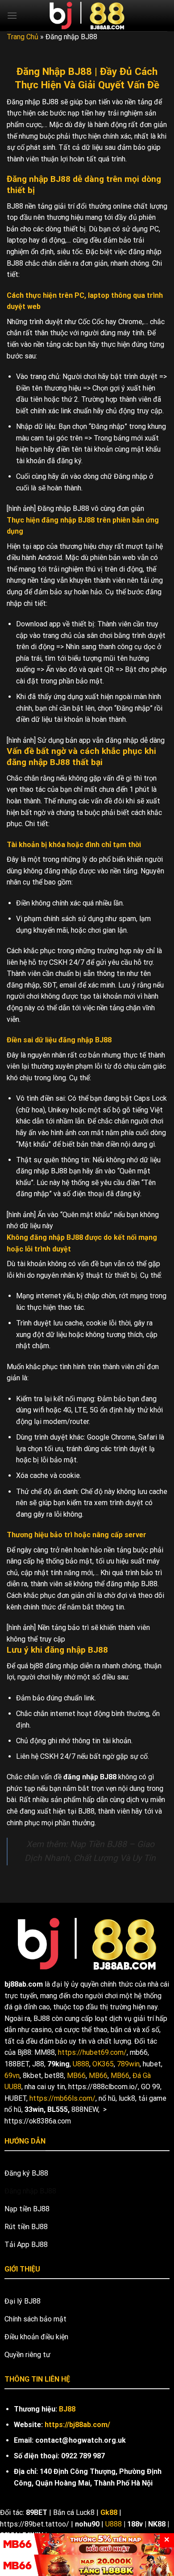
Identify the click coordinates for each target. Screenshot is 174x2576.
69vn (12, 2076)
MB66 (76, 2076)
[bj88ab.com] (87, 16)
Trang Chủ (23, 37)
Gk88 (109, 2512)
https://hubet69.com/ (92, 2052)
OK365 (103, 2064)
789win (128, 2064)
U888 (81, 2064)
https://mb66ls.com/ (62, 2098)
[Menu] (12, 15)
